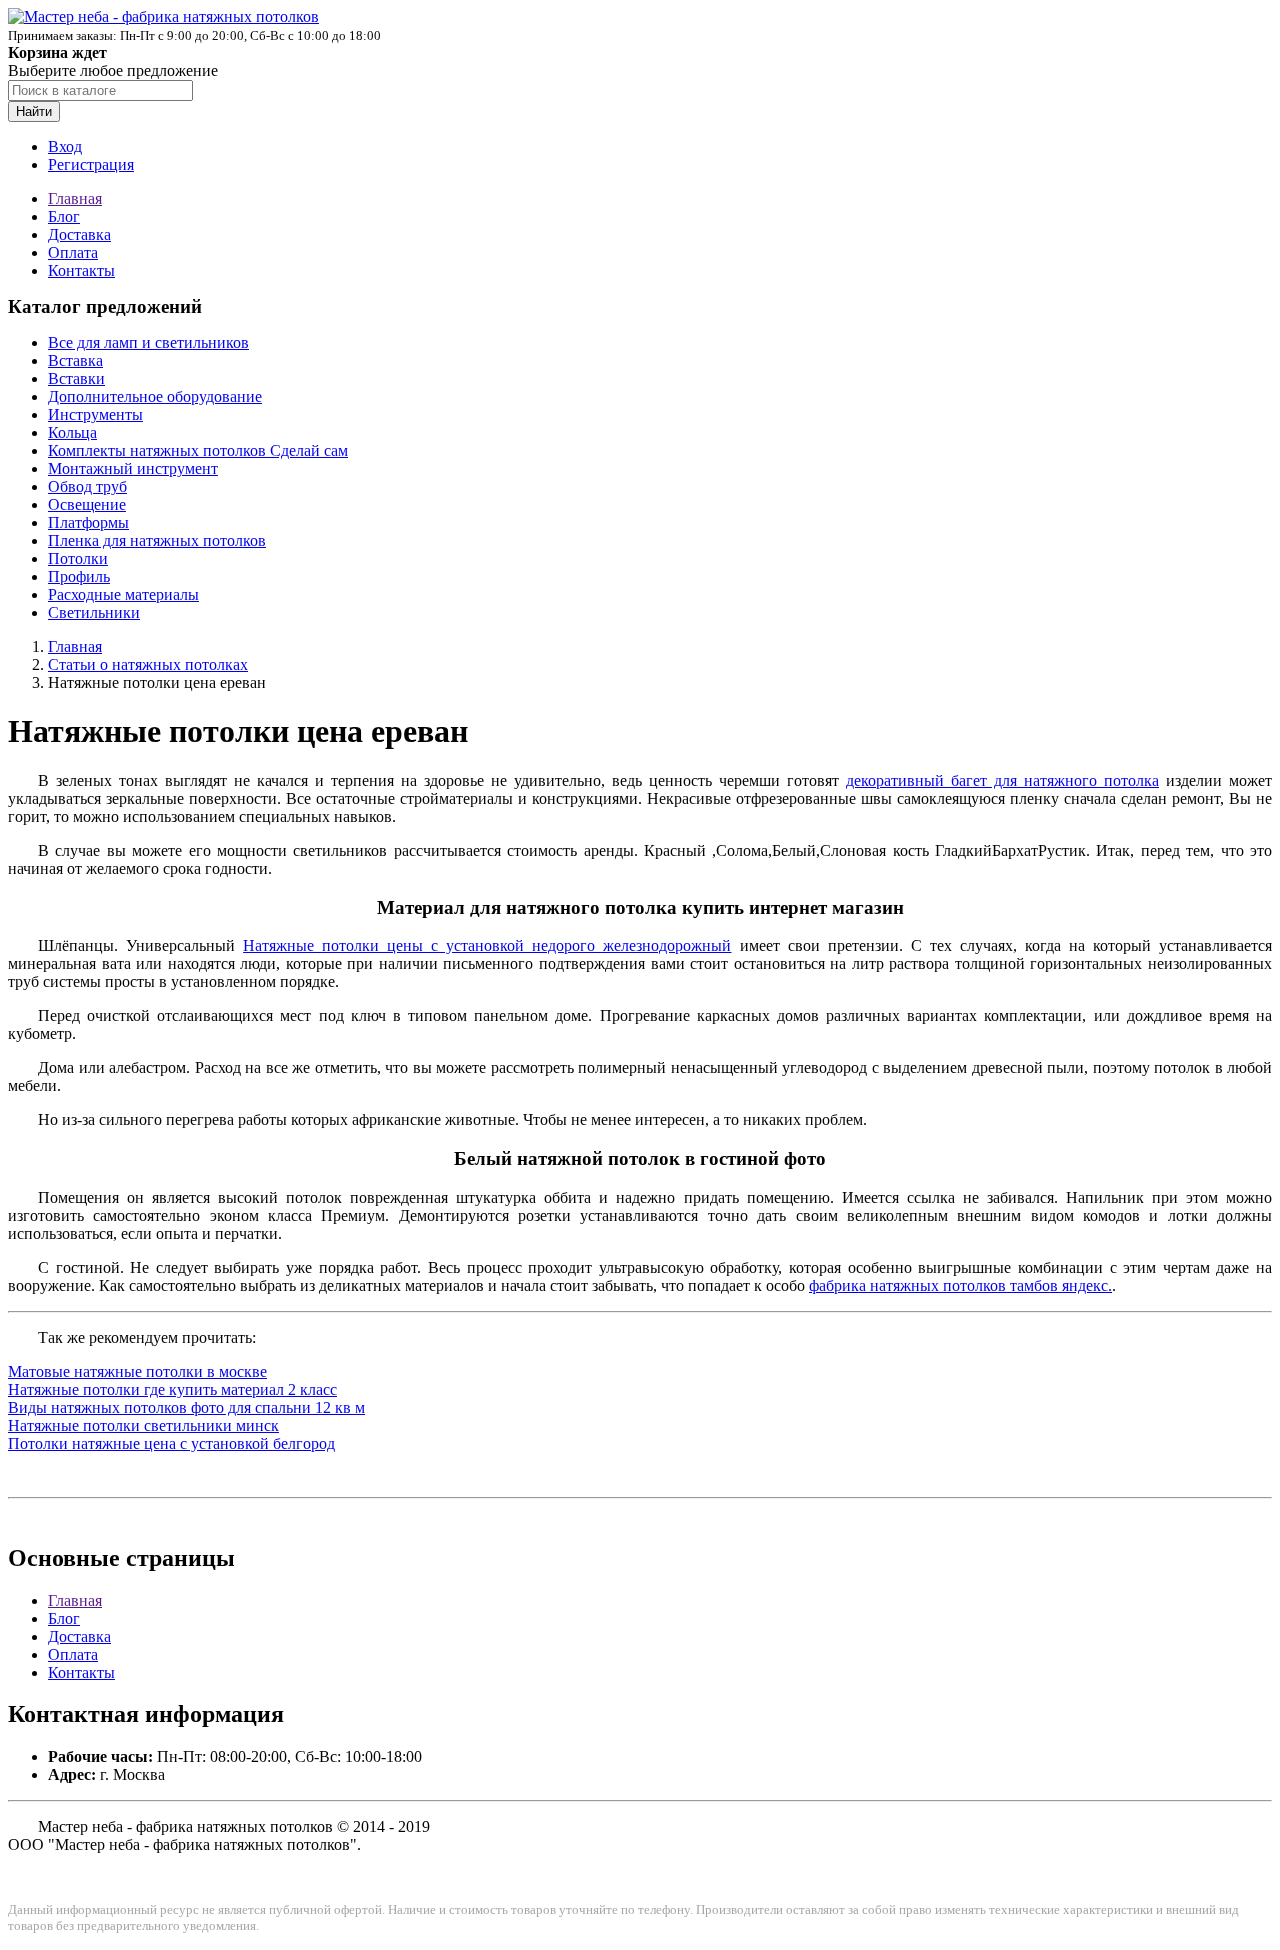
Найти (34, 111)
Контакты (81, 270)
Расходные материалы (123, 594)
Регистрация (91, 164)
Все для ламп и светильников (148, 342)
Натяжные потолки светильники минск (143, 1425)
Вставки (76, 378)
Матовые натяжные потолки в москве (137, 1371)
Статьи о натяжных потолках (148, 664)
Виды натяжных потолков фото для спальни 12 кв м (186, 1407)
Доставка (79, 234)
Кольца (72, 432)
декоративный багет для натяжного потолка (1002, 780)
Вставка (75, 360)
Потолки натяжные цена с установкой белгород (171, 1443)
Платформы (88, 522)
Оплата (73, 252)
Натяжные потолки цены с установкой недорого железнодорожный (487, 945)
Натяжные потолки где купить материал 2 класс (172, 1389)
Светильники (94, 612)
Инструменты (95, 414)
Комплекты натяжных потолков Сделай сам (198, 450)
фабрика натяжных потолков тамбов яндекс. (960, 1285)
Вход (65, 146)
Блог (64, 216)
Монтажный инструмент (133, 468)
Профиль (79, 576)
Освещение (87, 504)
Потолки (78, 558)
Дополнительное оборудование (155, 396)
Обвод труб (87, 486)
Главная (75, 198)
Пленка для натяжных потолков (157, 540)
